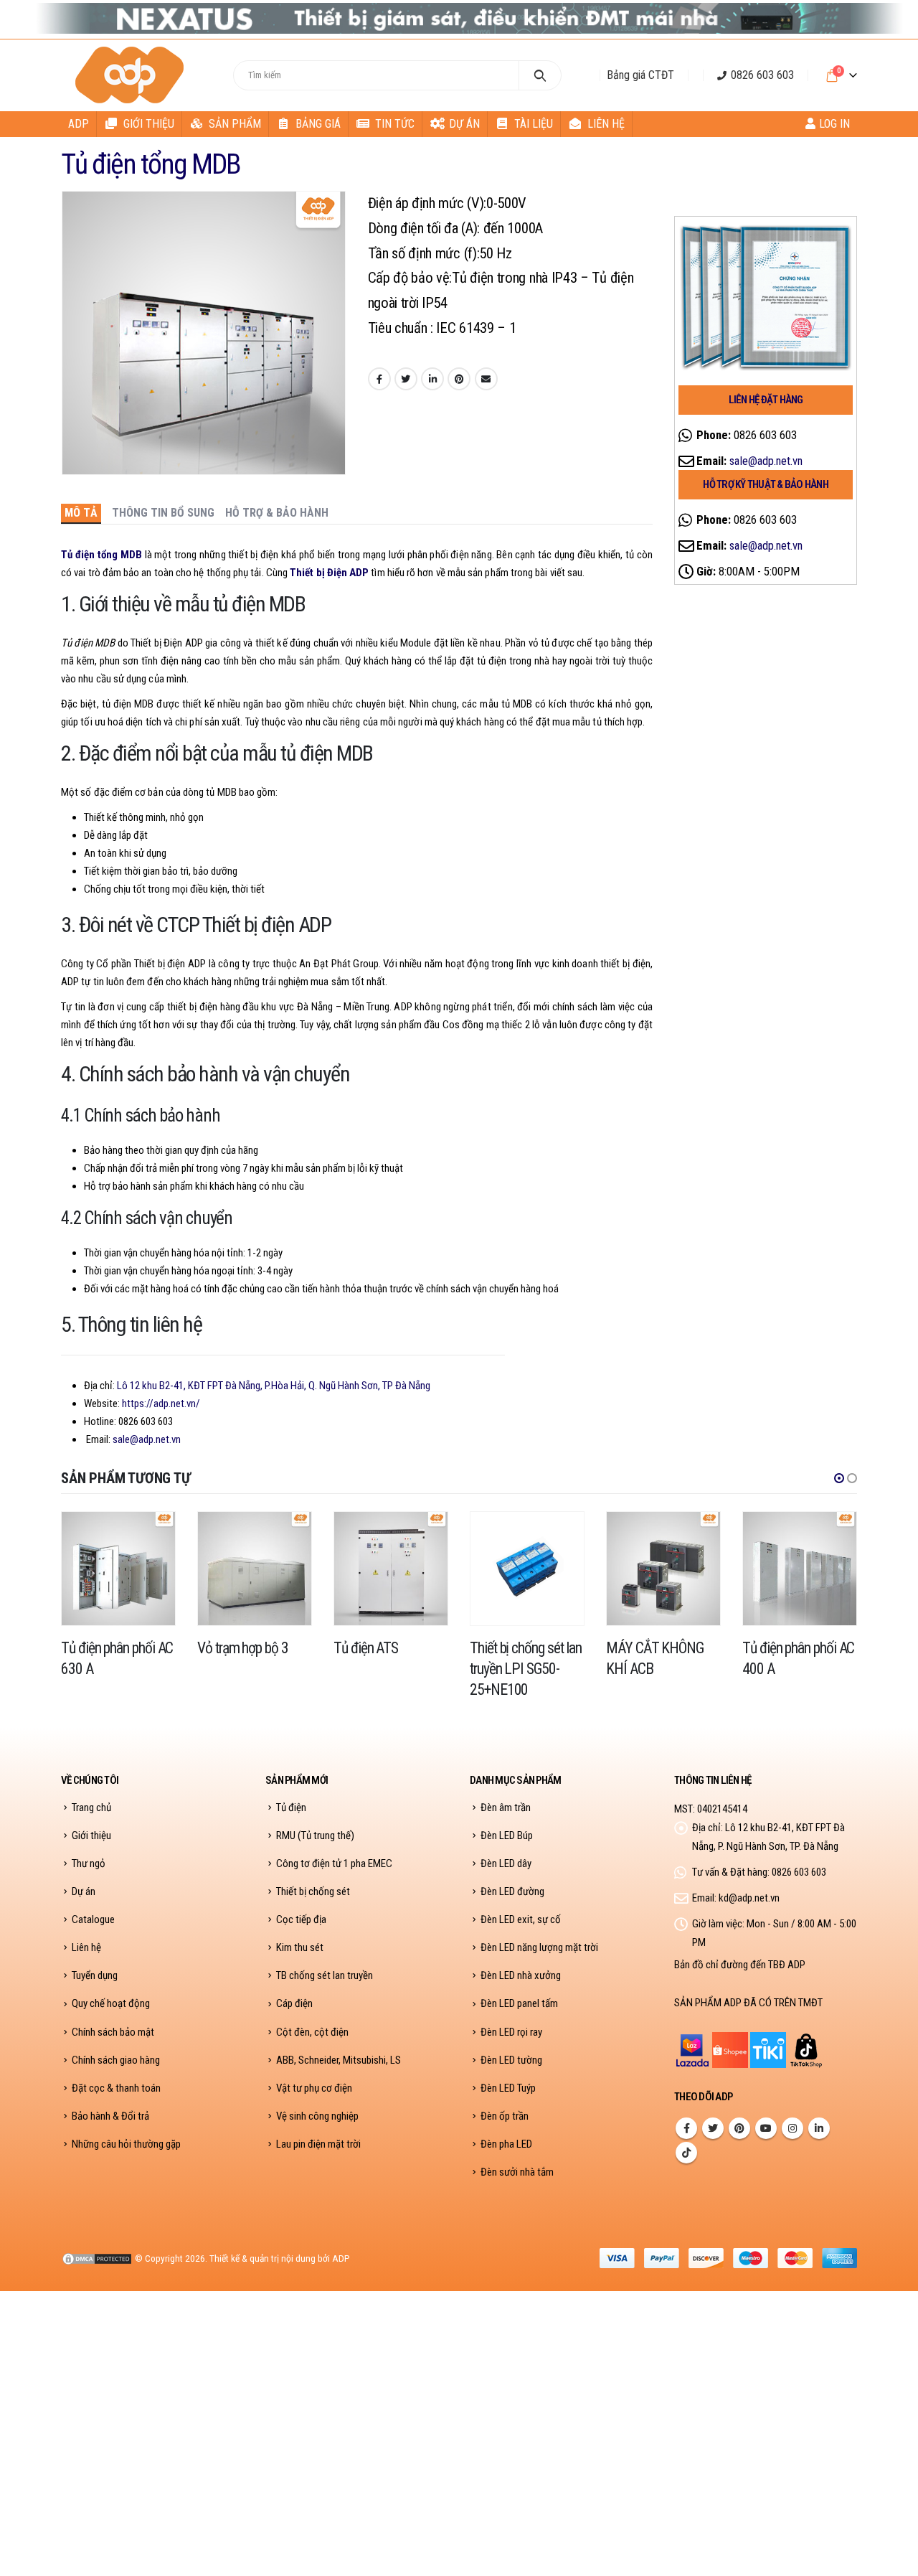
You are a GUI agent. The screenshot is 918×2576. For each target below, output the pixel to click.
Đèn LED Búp (507, 1835)
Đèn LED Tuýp (508, 2088)
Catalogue (93, 1919)
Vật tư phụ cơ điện (314, 2088)
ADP (79, 124)
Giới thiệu (149, 124)
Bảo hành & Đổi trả (110, 2116)
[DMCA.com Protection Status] (97, 2258)
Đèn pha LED (506, 2144)
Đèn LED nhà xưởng (521, 1975)
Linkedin (819, 2128)
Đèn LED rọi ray (511, 2032)
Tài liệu (534, 124)
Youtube (766, 2128)
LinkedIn (432, 379)
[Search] (540, 75)
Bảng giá (318, 124)
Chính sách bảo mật (113, 2032)
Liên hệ (606, 124)
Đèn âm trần (506, 1808)
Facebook (379, 379)
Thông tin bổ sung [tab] (163, 513)
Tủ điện (291, 1808)
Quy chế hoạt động (111, 2003)
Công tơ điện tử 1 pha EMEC (334, 1863)
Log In (834, 124)
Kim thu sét (300, 1947)
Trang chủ (91, 1808)
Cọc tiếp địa (301, 1919)
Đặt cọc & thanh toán (116, 2088)
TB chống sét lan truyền (325, 1975)
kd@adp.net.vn (749, 1898)
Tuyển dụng (95, 1975)
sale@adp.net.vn (147, 1439)
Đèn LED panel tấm (519, 2003)
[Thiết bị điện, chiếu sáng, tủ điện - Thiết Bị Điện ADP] (132, 75)
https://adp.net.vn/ (161, 1404)
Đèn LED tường (511, 2060)
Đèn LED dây (506, 1863)
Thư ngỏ (89, 1863)
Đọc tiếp (151, 1536)
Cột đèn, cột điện (312, 2032)
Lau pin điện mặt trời (318, 2144)
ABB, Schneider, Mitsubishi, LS (339, 2060)
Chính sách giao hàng (116, 2060)
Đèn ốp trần (505, 2116)
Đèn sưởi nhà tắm (517, 2172)
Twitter (406, 379)
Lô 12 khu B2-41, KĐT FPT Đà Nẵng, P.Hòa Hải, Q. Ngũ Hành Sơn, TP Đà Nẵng (274, 1386)
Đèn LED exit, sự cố (521, 1919)
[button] (839, 1478)
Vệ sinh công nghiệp (317, 2116)
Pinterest (459, 379)
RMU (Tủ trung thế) (315, 1835)
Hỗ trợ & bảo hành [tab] (277, 513)
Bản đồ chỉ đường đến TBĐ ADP (740, 1965)
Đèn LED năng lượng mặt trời (539, 1947)
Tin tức (395, 124)
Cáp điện (294, 2003)
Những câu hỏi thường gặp (126, 2144)
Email (486, 379)
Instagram (792, 2128)
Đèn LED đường (512, 1891)
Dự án (464, 124)
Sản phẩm (235, 124)
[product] (118, 1569)
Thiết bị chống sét (313, 1891)
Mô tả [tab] (81, 513)
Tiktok (686, 2153)
